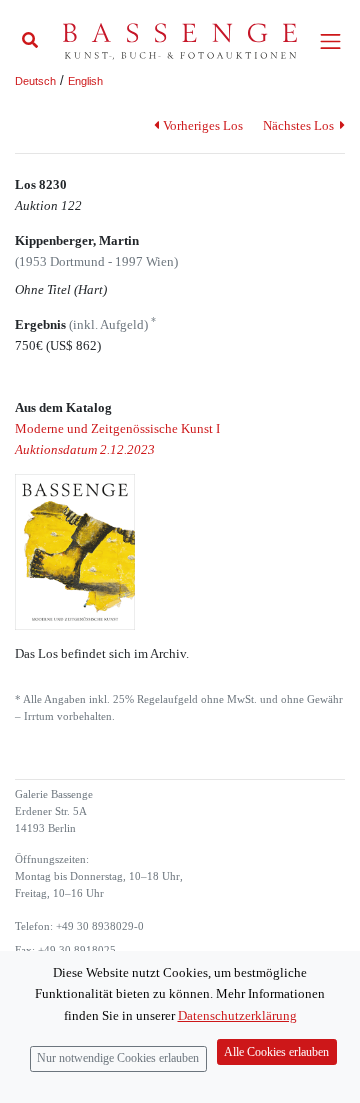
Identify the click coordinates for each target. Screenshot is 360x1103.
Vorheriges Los (202, 125)
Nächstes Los (300, 125)
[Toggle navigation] (330, 41)
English (85, 81)
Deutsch (35, 81)
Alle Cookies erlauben (276, 1052)
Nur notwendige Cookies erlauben (118, 1058)
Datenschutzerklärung (237, 1015)
